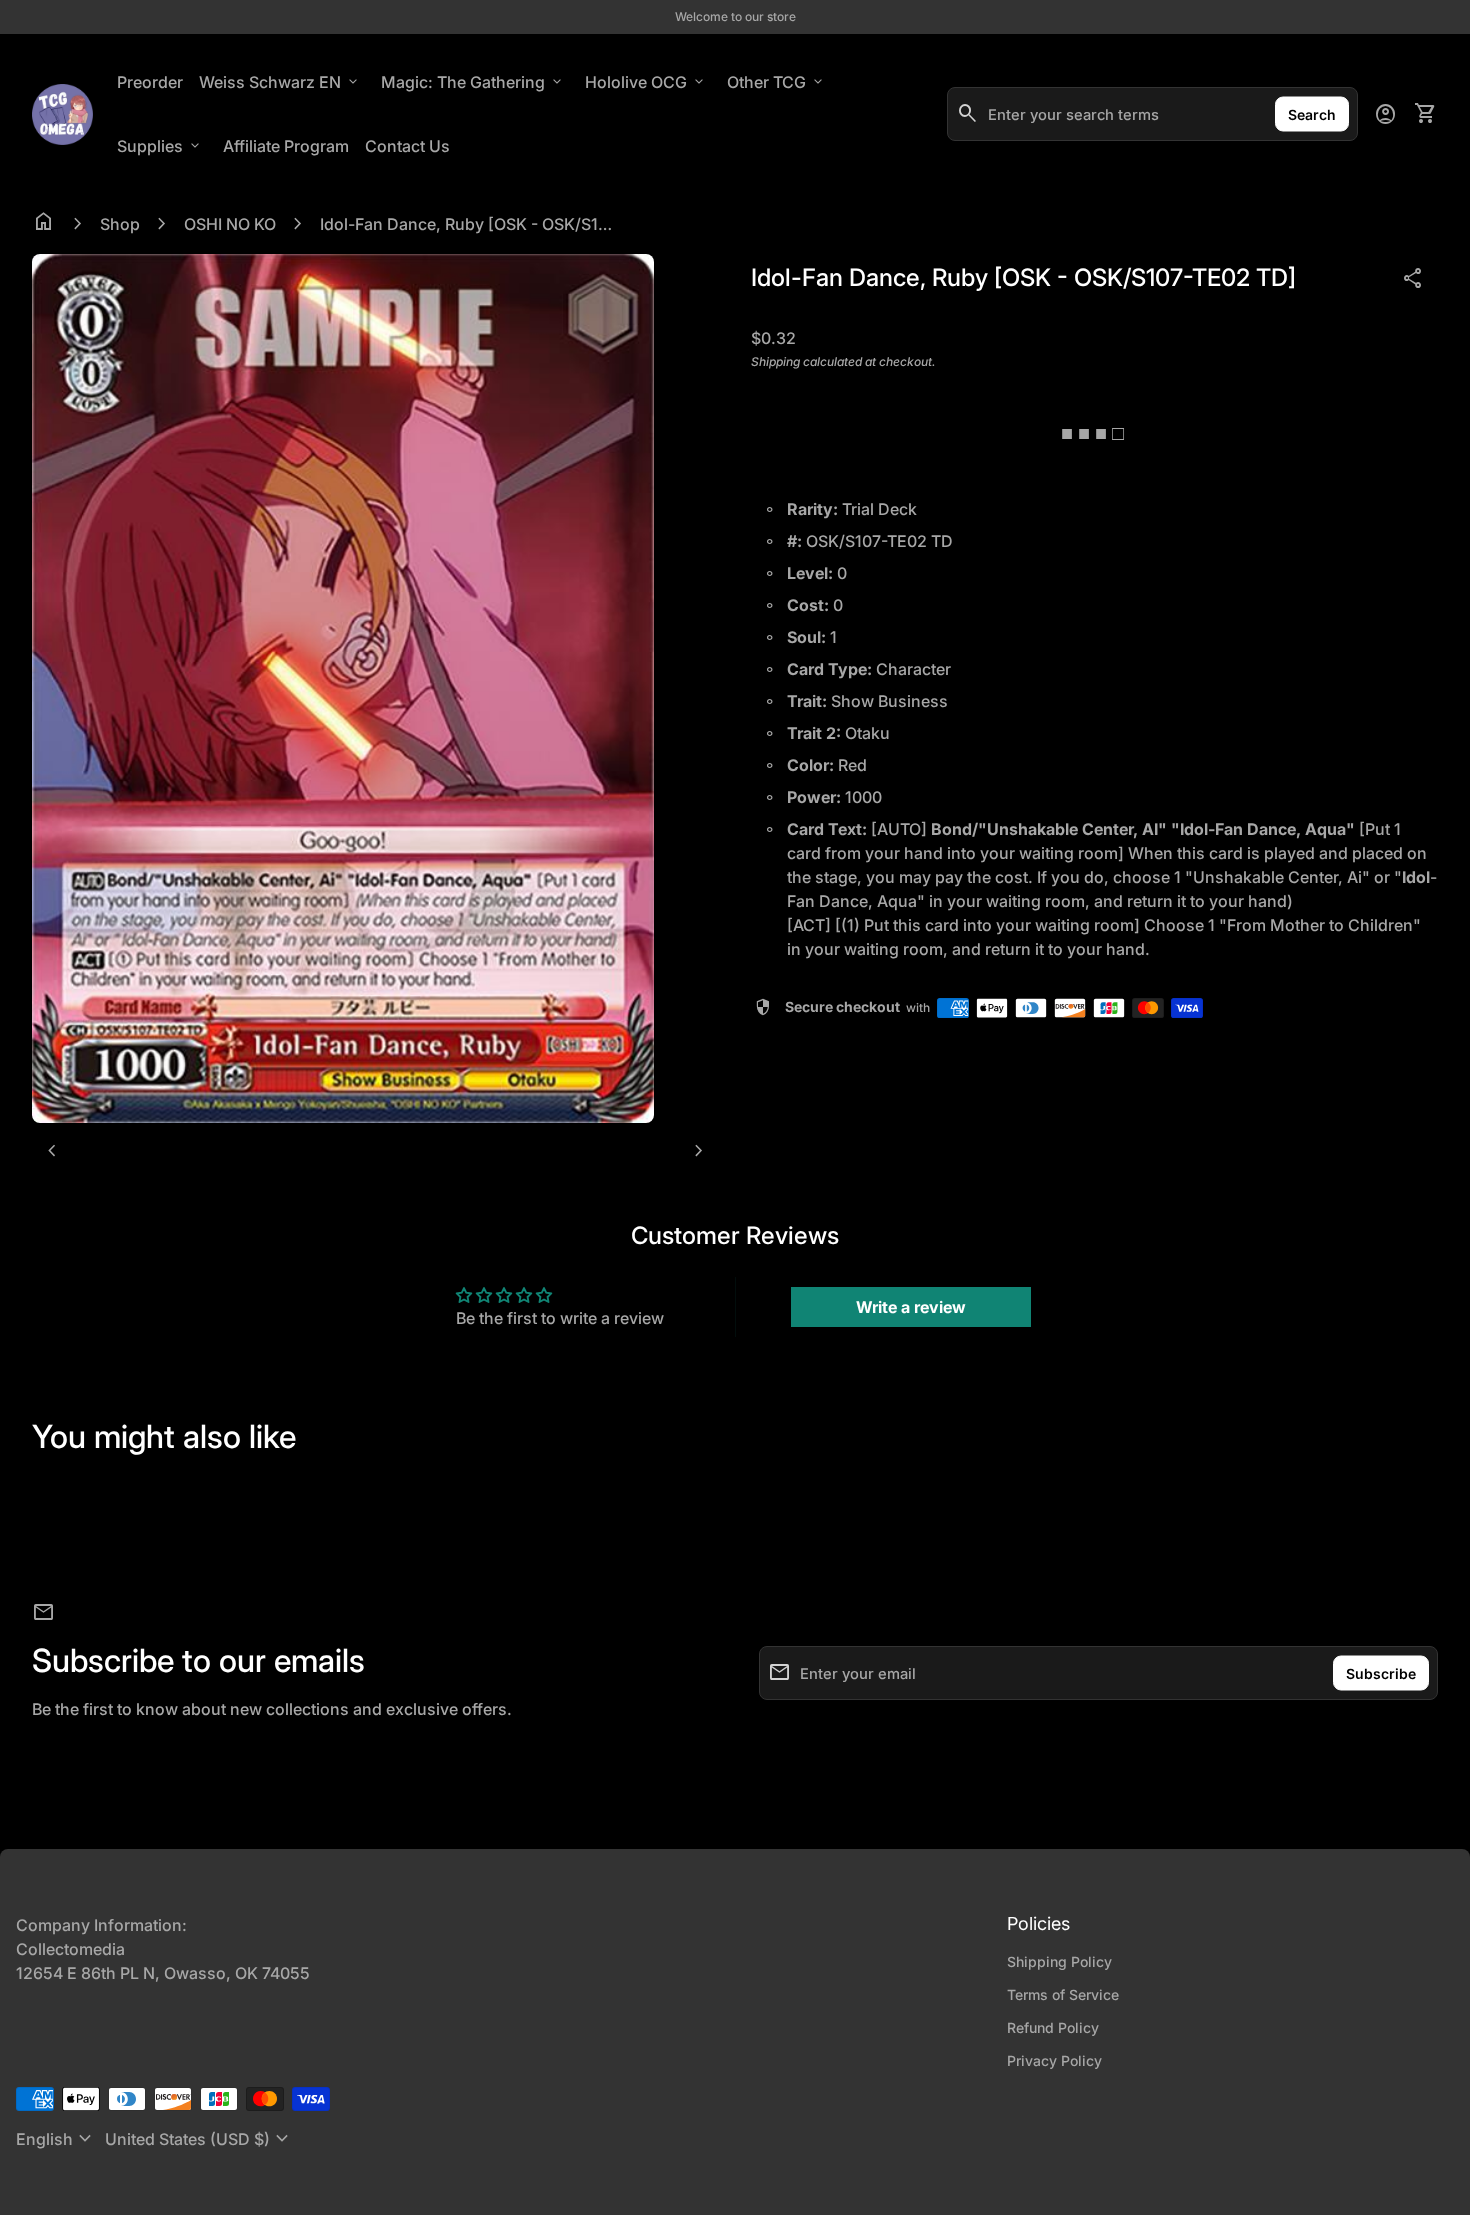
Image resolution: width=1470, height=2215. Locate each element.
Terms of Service (1063, 1994)
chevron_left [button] (52, 1151)
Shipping (775, 361)
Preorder (150, 82)
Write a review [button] (911, 1307)
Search (1312, 114)
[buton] (56, 2139)
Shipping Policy (1059, 1961)
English (56, 2139)
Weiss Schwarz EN (280, 82)
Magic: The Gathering (473, 82)
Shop (120, 224)
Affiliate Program (290, 145)
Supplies (160, 146)
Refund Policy (1053, 2027)
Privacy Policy (1054, 2060)
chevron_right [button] (699, 1151)
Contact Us (407, 146)
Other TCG (776, 82)
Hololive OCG (646, 82)
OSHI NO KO (230, 224)
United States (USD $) (199, 2139)
